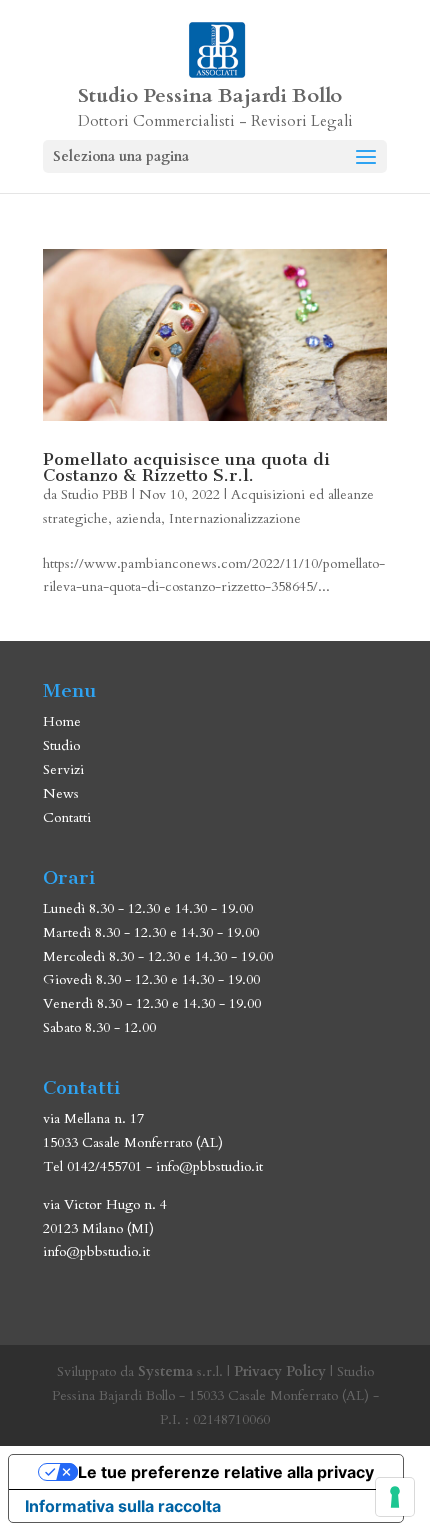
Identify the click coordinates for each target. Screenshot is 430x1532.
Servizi (63, 769)
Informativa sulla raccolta (123, 1506)
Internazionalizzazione (235, 518)
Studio (61, 745)
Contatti (67, 817)
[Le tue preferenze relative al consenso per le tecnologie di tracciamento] (395, 1497)
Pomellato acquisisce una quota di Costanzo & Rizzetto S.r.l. (186, 467)
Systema (165, 1371)
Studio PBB (94, 494)
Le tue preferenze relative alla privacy (226, 1472)
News (61, 793)
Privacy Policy (280, 1371)
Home (62, 721)
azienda (138, 518)
